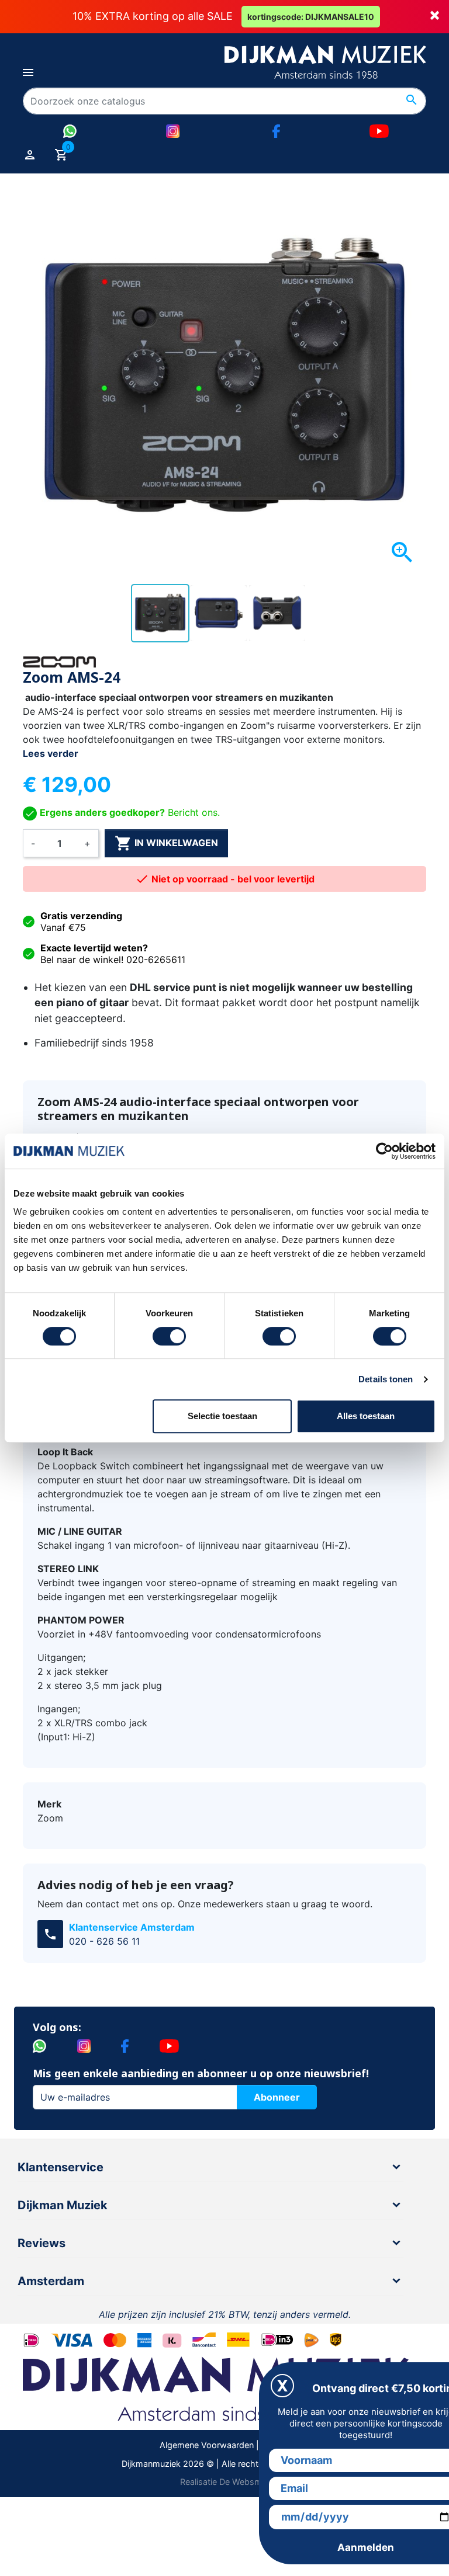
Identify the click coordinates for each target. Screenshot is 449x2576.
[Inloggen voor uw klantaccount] (30, 154)
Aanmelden (366, 2547)
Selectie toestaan (222, 1416)
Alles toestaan (366, 1416)
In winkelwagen (166, 843)
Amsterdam (51, 2281)
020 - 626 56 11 (104, 1941)
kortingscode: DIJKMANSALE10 (311, 17)
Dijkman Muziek (63, 2205)
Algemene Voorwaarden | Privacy (225, 2445)
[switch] (169, 1336)
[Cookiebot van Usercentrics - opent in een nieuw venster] (384, 1151)
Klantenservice (61, 2167)
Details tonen (386, 1379)
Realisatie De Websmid (224, 2482)
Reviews (42, 2243)
